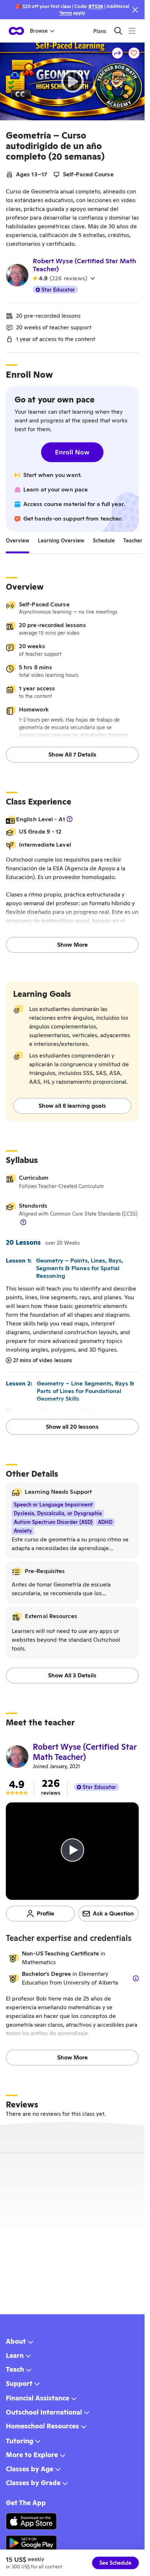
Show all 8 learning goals (72, 1106)
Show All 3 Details (72, 1675)
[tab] (17, 541)
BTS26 (96, 6)
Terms (66, 13)
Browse (39, 31)
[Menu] (132, 31)
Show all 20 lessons (72, 1427)
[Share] (118, 53)
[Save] (134, 53)
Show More (72, 945)
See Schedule (115, 2563)
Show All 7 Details (72, 755)
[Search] (118, 31)
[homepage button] (16, 31)
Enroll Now (72, 452)
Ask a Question (113, 1913)
